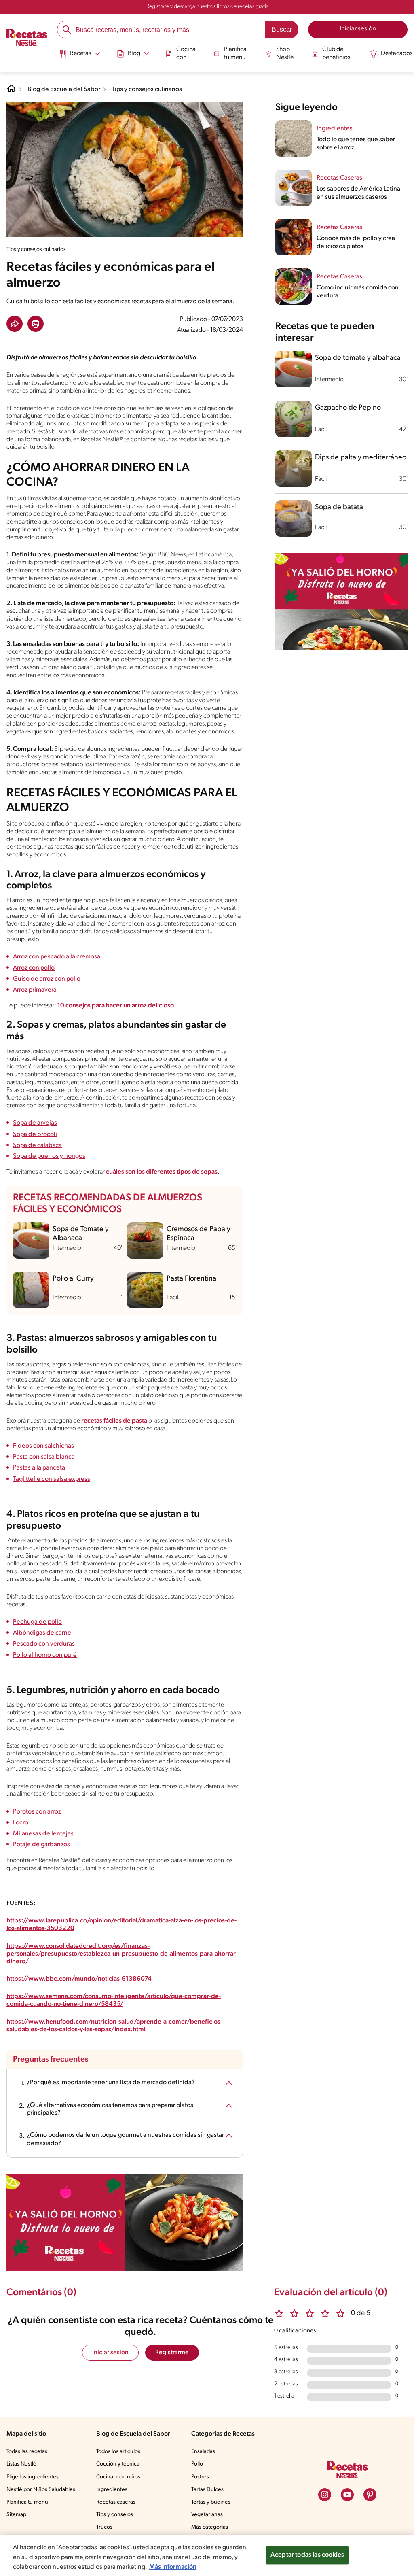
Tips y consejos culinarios (147, 89)
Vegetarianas (207, 2515)
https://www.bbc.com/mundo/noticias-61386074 (79, 1979)
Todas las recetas (27, 2452)
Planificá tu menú (27, 2502)
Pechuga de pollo (37, 1622)
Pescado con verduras (44, 1644)
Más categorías (210, 2527)
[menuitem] (79, 57)
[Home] (11, 91)
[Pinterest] (370, 2495)
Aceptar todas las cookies (307, 2555)
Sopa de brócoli (35, 1134)
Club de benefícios (336, 53)
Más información (173, 2567)
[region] (207, 2555)
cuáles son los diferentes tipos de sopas (162, 1172)
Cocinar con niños (118, 2477)
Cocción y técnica (118, 2464)
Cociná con (186, 53)
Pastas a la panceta (39, 1468)
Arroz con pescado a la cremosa (57, 957)
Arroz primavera (35, 990)
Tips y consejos (115, 2515)
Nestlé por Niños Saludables (41, 2490)
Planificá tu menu (235, 53)
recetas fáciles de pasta (114, 1421)
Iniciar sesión (110, 2353)
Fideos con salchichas (43, 1446)
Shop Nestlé (285, 53)
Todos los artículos (118, 2452)
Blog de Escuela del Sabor (64, 89)
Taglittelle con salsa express (52, 1479)
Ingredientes (112, 2490)
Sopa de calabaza (37, 1145)
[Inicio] (27, 38)
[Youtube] (347, 2495)
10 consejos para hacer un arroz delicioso (116, 1006)
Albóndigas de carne (42, 1633)
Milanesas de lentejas (43, 1834)
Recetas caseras (116, 2502)
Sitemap (16, 2515)
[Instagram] (325, 2495)
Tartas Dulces (207, 2490)
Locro (21, 1823)
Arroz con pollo (34, 968)
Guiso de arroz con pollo (47, 979)
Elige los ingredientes (33, 2477)
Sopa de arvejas (35, 1123)
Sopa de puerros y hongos (49, 1156)
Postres (200, 2477)
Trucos (104, 2527)
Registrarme (172, 2353)
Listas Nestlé (21, 2464)
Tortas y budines (211, 2502)
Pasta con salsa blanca (44, 1457)
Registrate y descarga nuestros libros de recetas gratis (207, 7)
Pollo (197, 2464)
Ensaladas (203, 2452)
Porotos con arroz (37, 1812)
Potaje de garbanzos (41, 1845)
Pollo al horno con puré (45, 1655)
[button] (15, 324)
